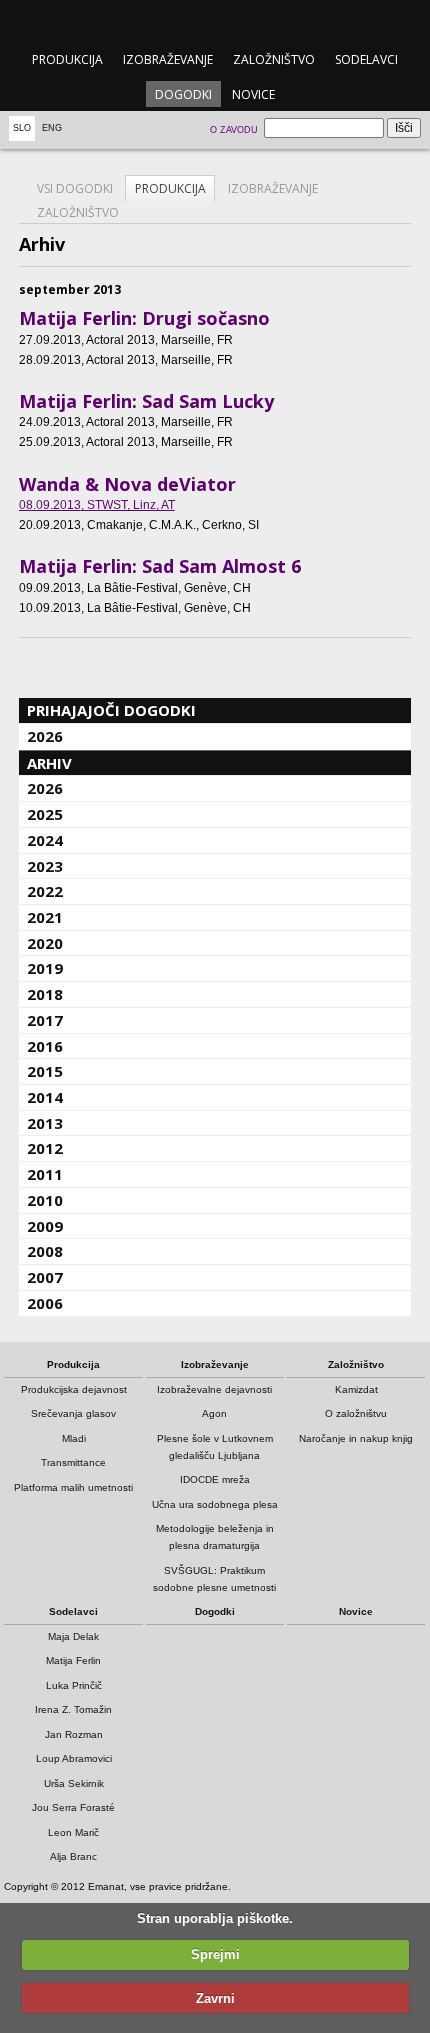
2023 (45, 866)
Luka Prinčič (74, 1685)
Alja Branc (73, 1856)
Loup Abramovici (74, 1758)
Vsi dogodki (75, 188)
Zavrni (215, 1998)
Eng (52, 128)
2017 (45, 1020)
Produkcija (67, 59)
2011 (45, 1174)
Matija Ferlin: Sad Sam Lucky (146, 401)
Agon (214, 1413)
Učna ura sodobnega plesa (215, 1504)
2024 (45, 840)
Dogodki (183, 94)
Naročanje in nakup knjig (356, 1438)
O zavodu (234, 130)
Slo (22, 128)
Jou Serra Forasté (73, 1807)
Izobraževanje (168, 59)
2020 (45, 943)
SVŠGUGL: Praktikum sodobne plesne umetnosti (214, 1579)
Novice (253, 94)
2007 (45, 1277)
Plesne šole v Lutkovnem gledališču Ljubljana (215, 1447)
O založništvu (356, 1413)
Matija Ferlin (73, 1660)
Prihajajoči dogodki (111, 710)
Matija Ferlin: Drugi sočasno (144, 318)
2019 (45, 968)
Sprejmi (215, 1954)
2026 (45, 736)
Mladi (74, 1438)
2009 (45, 1226)
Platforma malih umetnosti (73, 1487)
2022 (45, 891)
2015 (45, 1071)
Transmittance (73, 1462)
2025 (45, 814)
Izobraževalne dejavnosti (214, 1389)
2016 (45, 1046)
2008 (45, 1251)
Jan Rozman (74, 1734)
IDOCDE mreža (215, 1479)
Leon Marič (73, 1832)
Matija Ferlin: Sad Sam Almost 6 (160, 566)
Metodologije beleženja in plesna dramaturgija (215, 1537)
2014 (45, 1097)
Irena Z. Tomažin (73, 1709)
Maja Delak (73, 1636)
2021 (45, 917)
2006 (45, 1303)
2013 (45, 1123)
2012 (45, 1148)
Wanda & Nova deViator (127, 484)
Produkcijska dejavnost (74, 1389)
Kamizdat (356, 1389)
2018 (45, 994)
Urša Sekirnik (74, 1783)
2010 (45, 1200)
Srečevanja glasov (73, 1413)
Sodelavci (366, 59)
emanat (214, 21)
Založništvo (274, 59)
